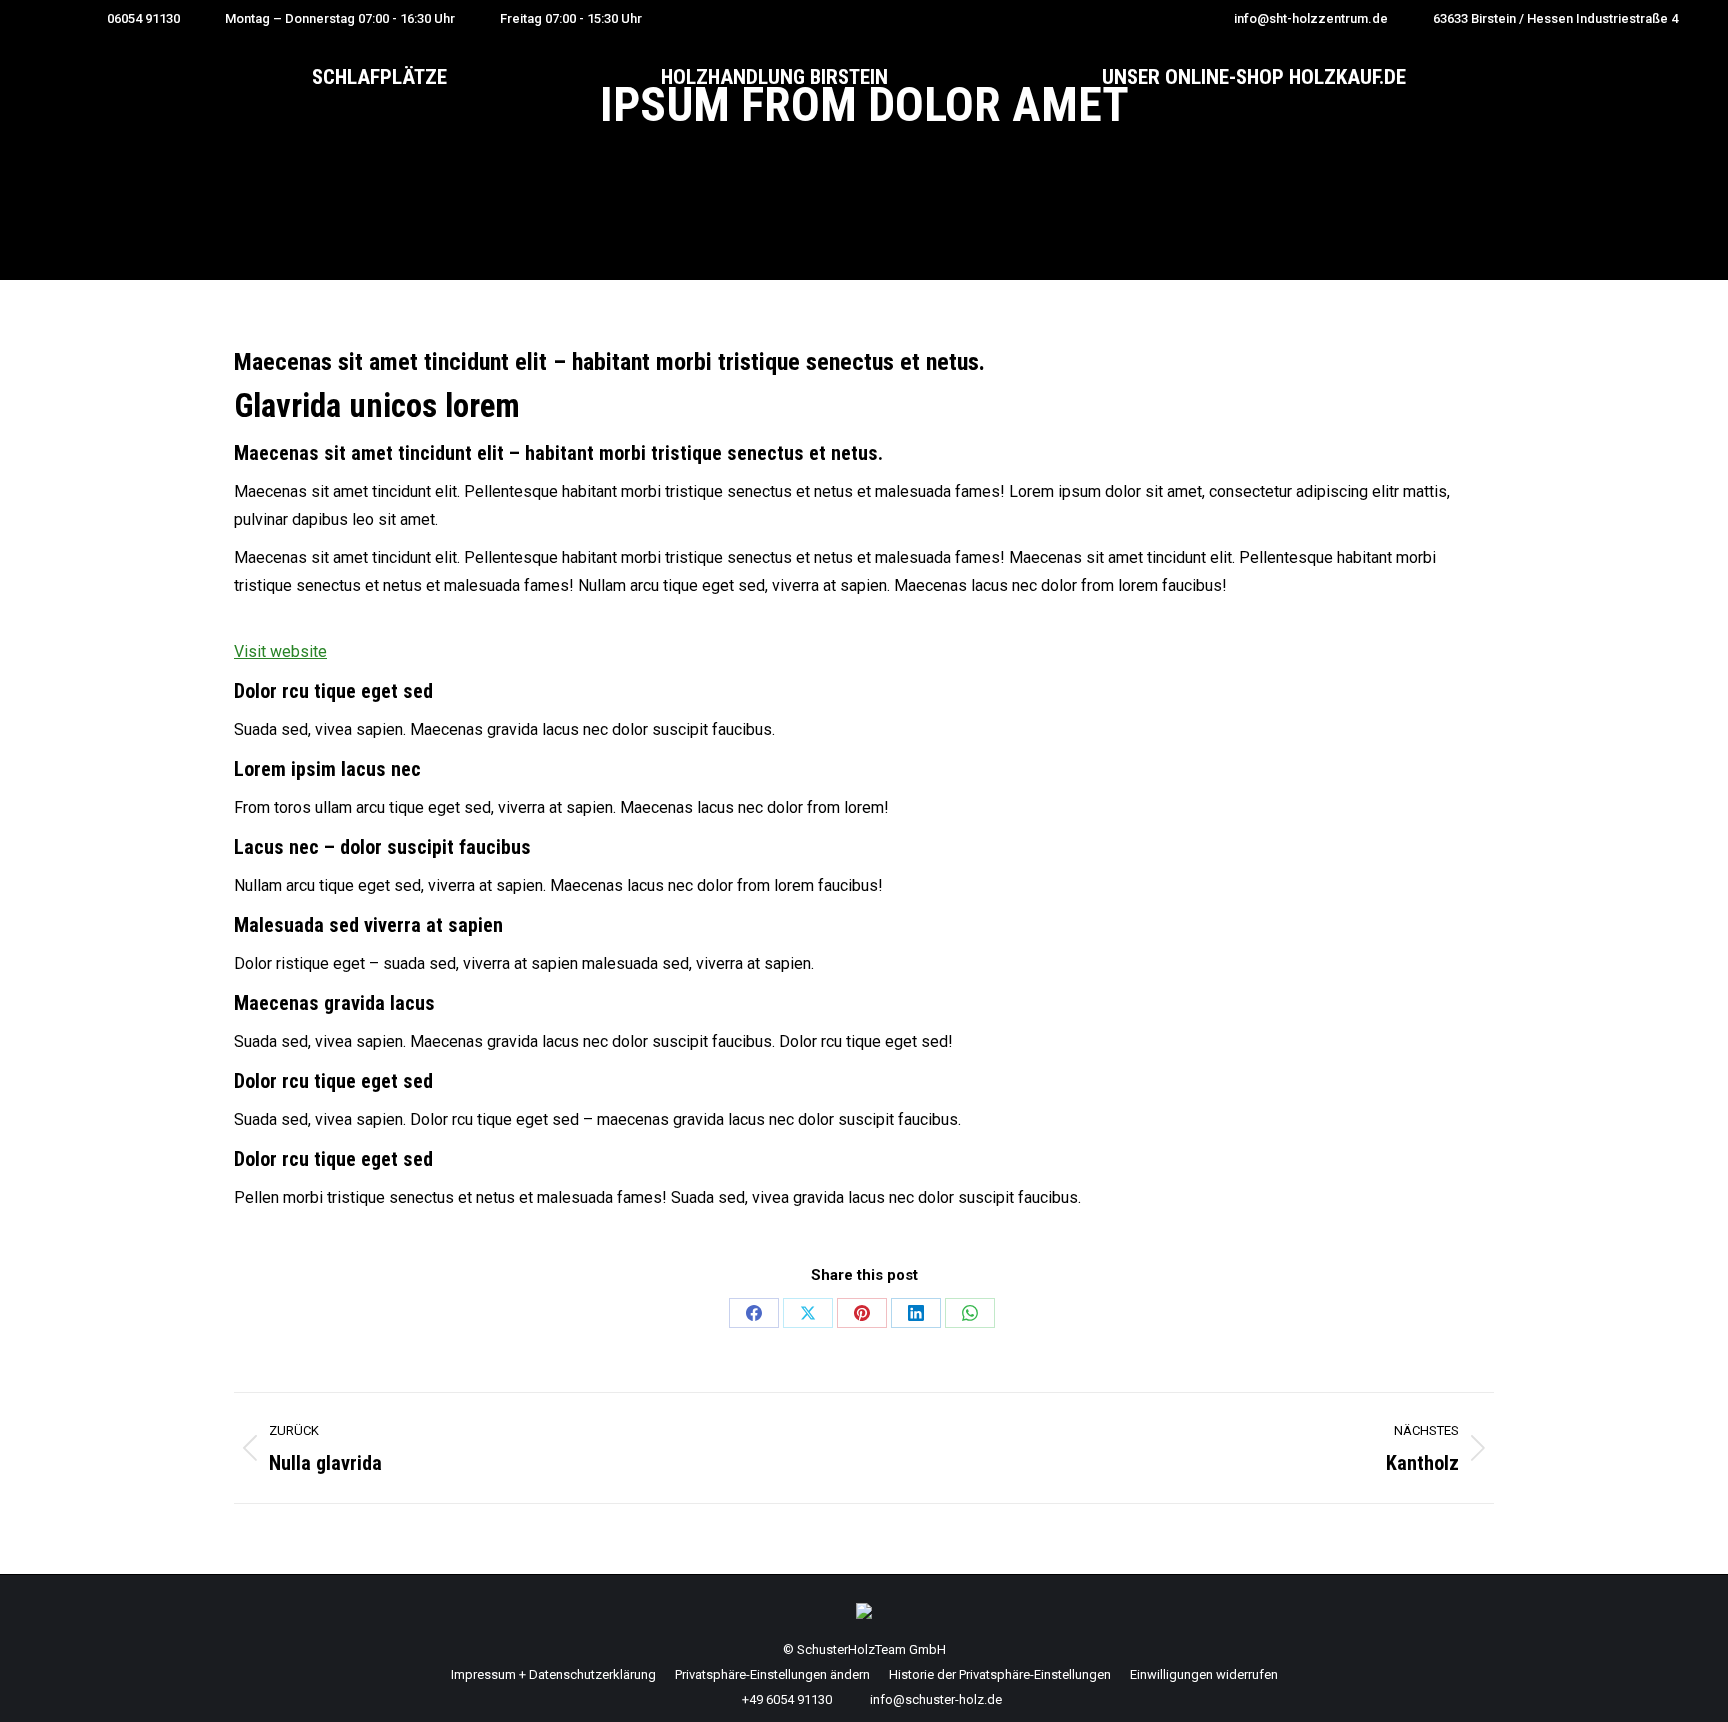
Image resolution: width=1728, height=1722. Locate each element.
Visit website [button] (280, 651)
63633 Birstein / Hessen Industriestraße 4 (1555, 18)
